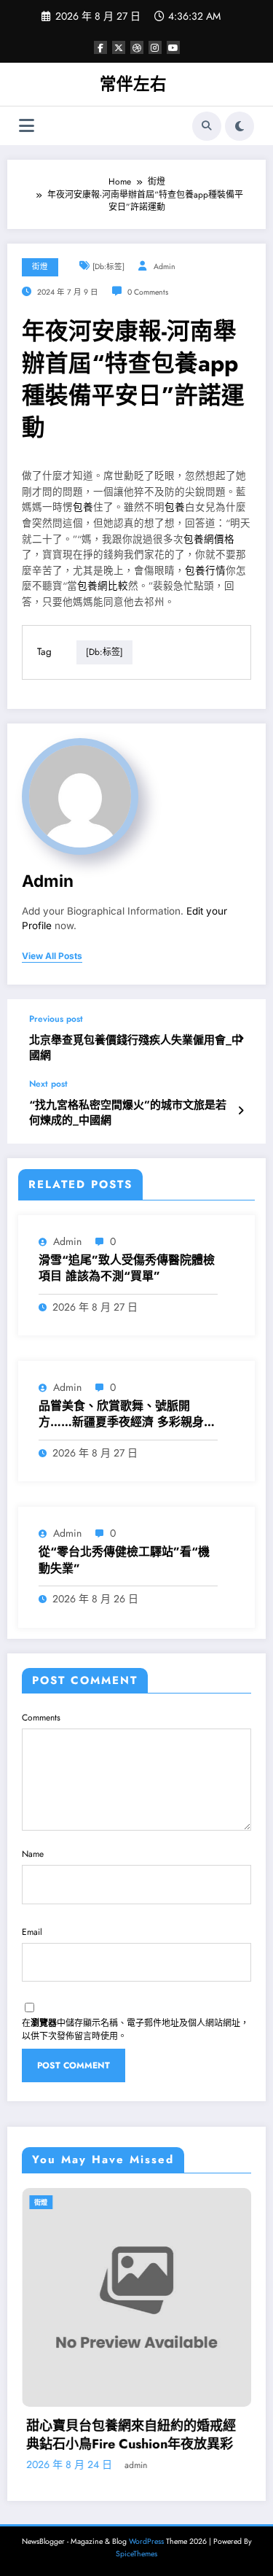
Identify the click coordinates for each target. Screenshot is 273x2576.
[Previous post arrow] (241, 1039)
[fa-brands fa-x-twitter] (119, 47)
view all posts (52, 956)
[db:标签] (108, 267)
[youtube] (173, 47)
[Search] (207, 126)
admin (165, 267)
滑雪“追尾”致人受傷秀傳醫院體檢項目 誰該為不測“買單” (127, 1268)
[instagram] (155, 47)
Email (32, 1932)
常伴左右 (133, 84)
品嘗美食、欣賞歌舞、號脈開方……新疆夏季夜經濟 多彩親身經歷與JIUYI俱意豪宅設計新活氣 (127, 1415)
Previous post (56, 1019)
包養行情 (205, 571)
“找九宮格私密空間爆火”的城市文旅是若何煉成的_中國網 (128, 1113)
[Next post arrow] (241, 1111)
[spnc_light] (240, 126)
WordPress (146, 2541)
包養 (83, 507)
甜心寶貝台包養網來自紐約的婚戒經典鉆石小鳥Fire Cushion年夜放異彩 (131, 2435)
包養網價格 (209, 539)
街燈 (40, 267)
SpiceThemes (136, 2554)
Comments (41, 1718)
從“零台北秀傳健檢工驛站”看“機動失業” (124, 1560)
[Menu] (27, 126)
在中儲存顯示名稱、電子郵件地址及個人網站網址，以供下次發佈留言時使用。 (135, 2030)
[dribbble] (137, 47)
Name (33, 1854)
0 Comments (148, 292)
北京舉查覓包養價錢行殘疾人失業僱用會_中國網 (136, 1048)
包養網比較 (103, 586)
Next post (48, 1084)
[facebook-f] (100, 47)
